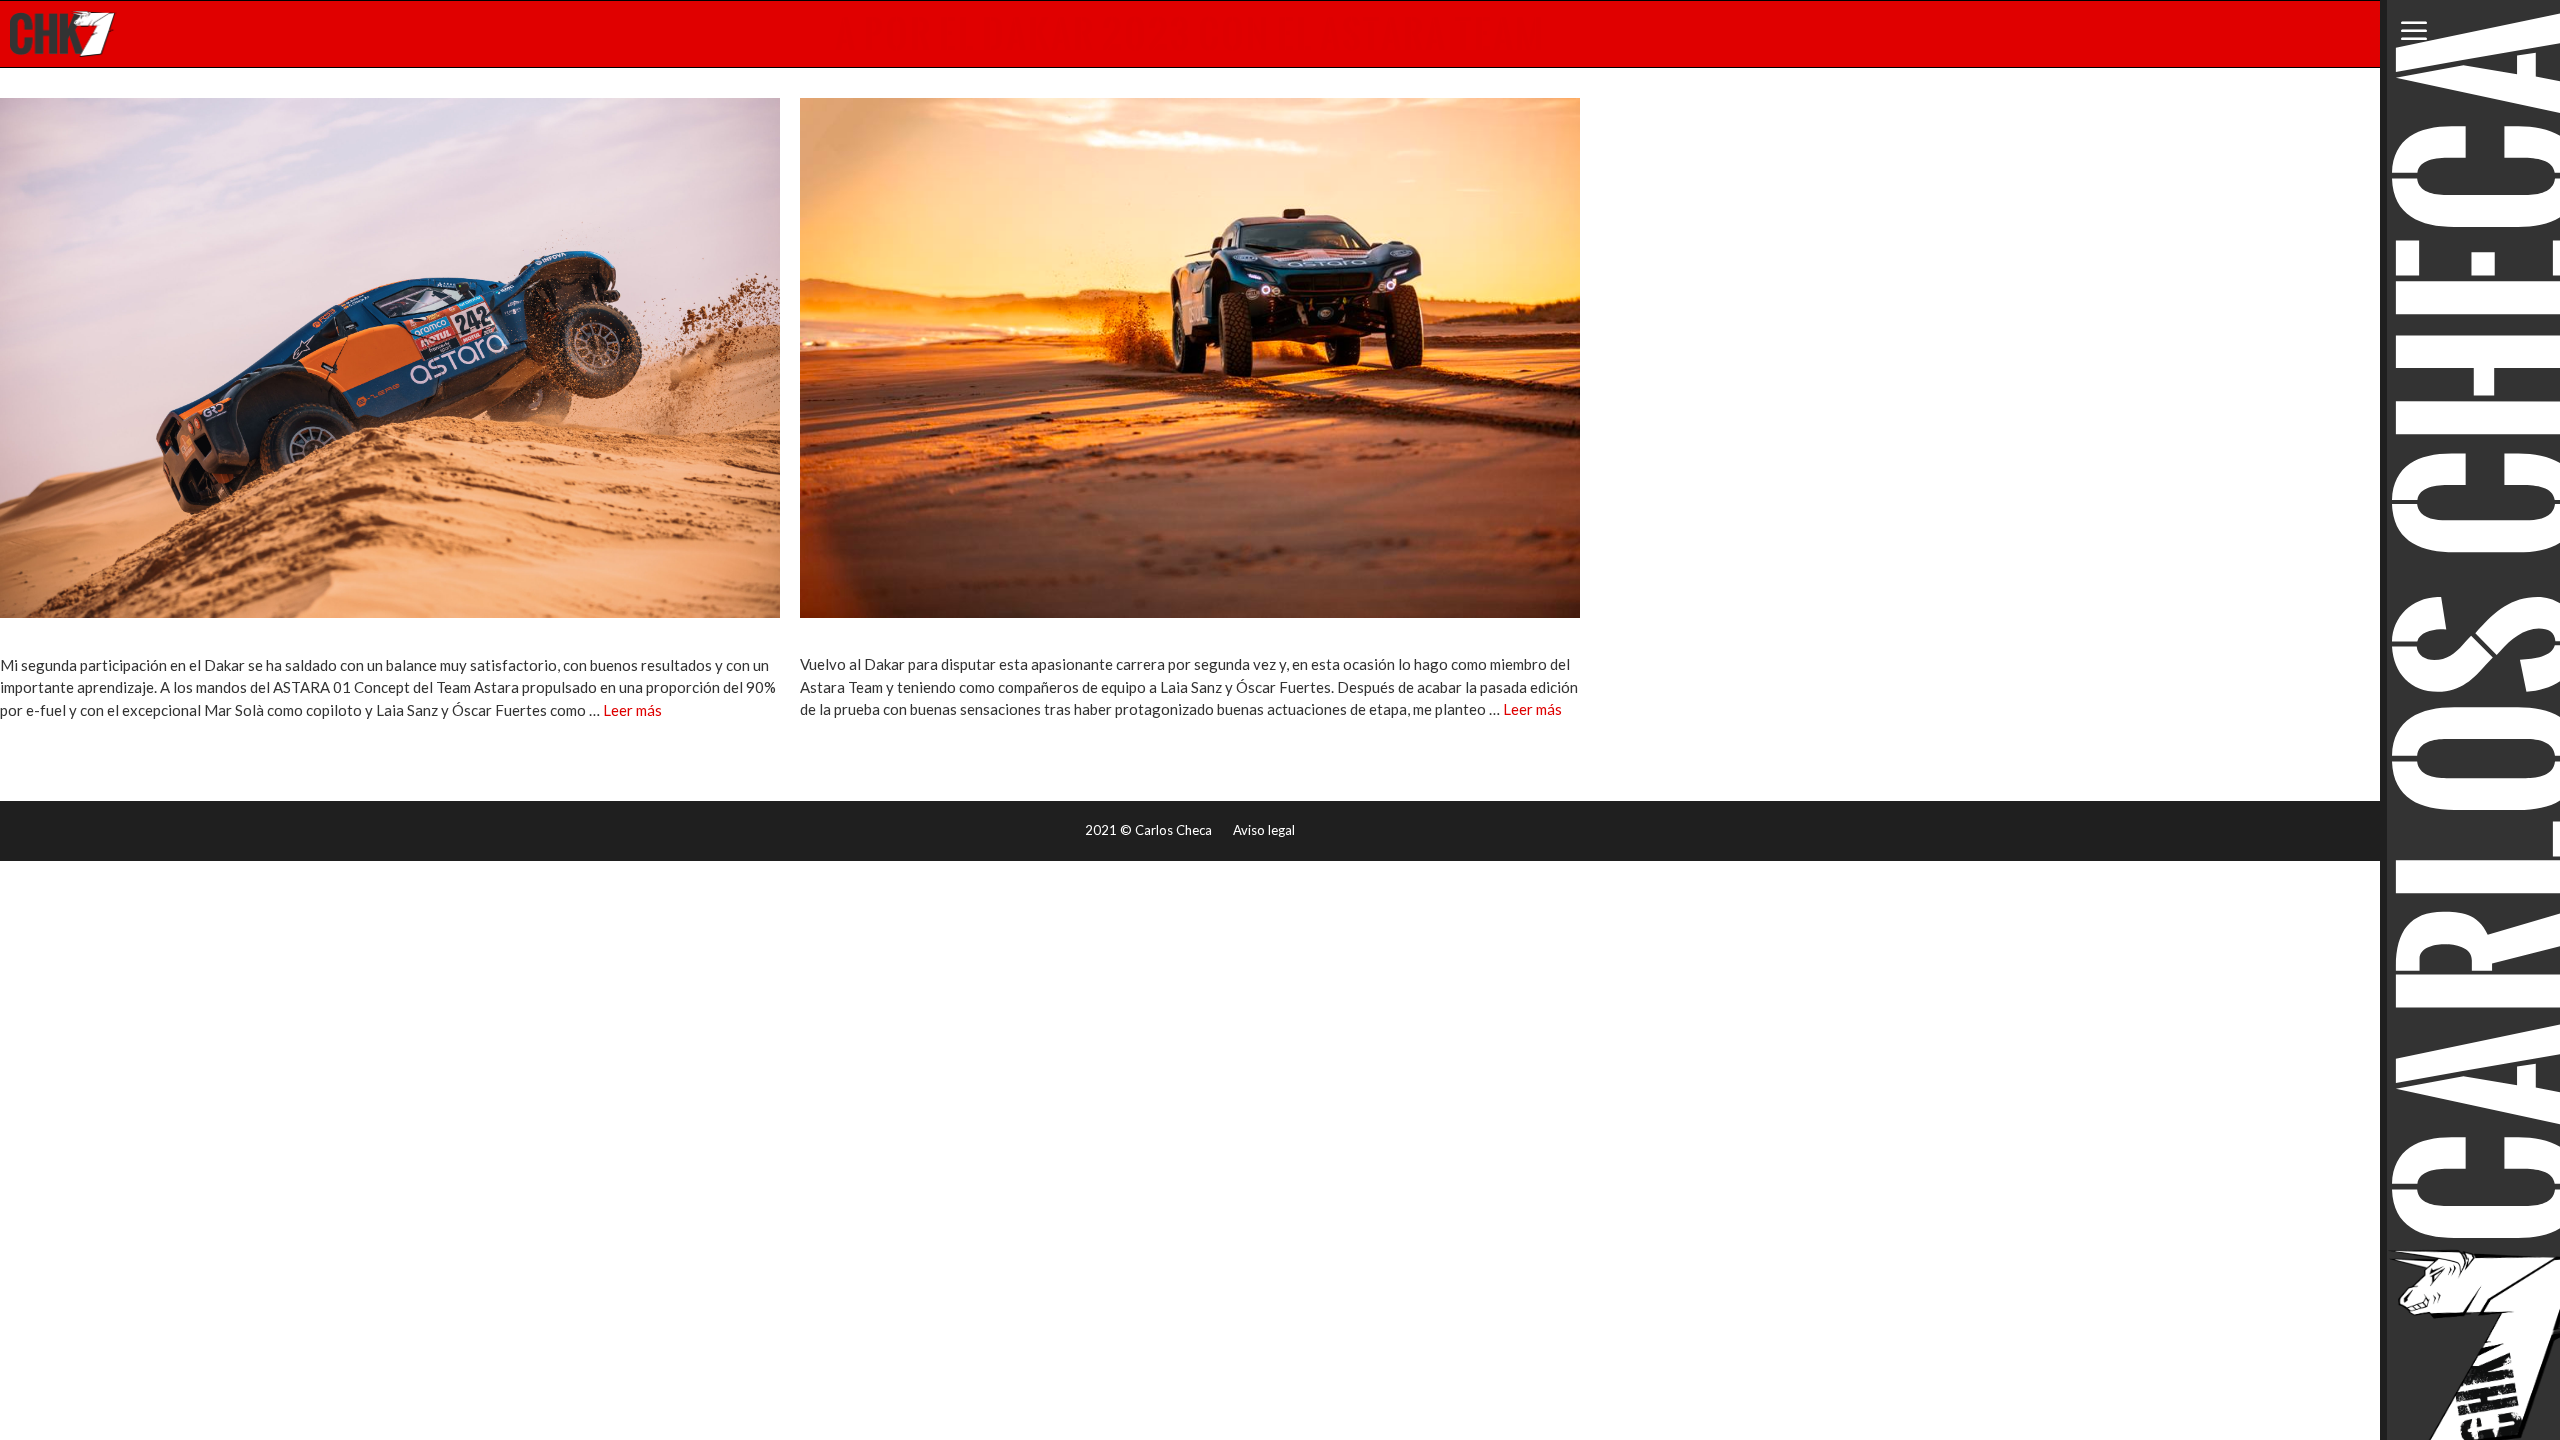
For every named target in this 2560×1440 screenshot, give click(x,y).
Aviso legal (1264, 830)
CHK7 (63, 34)
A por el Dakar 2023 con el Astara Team (1190, 33)
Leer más (632, 710)
